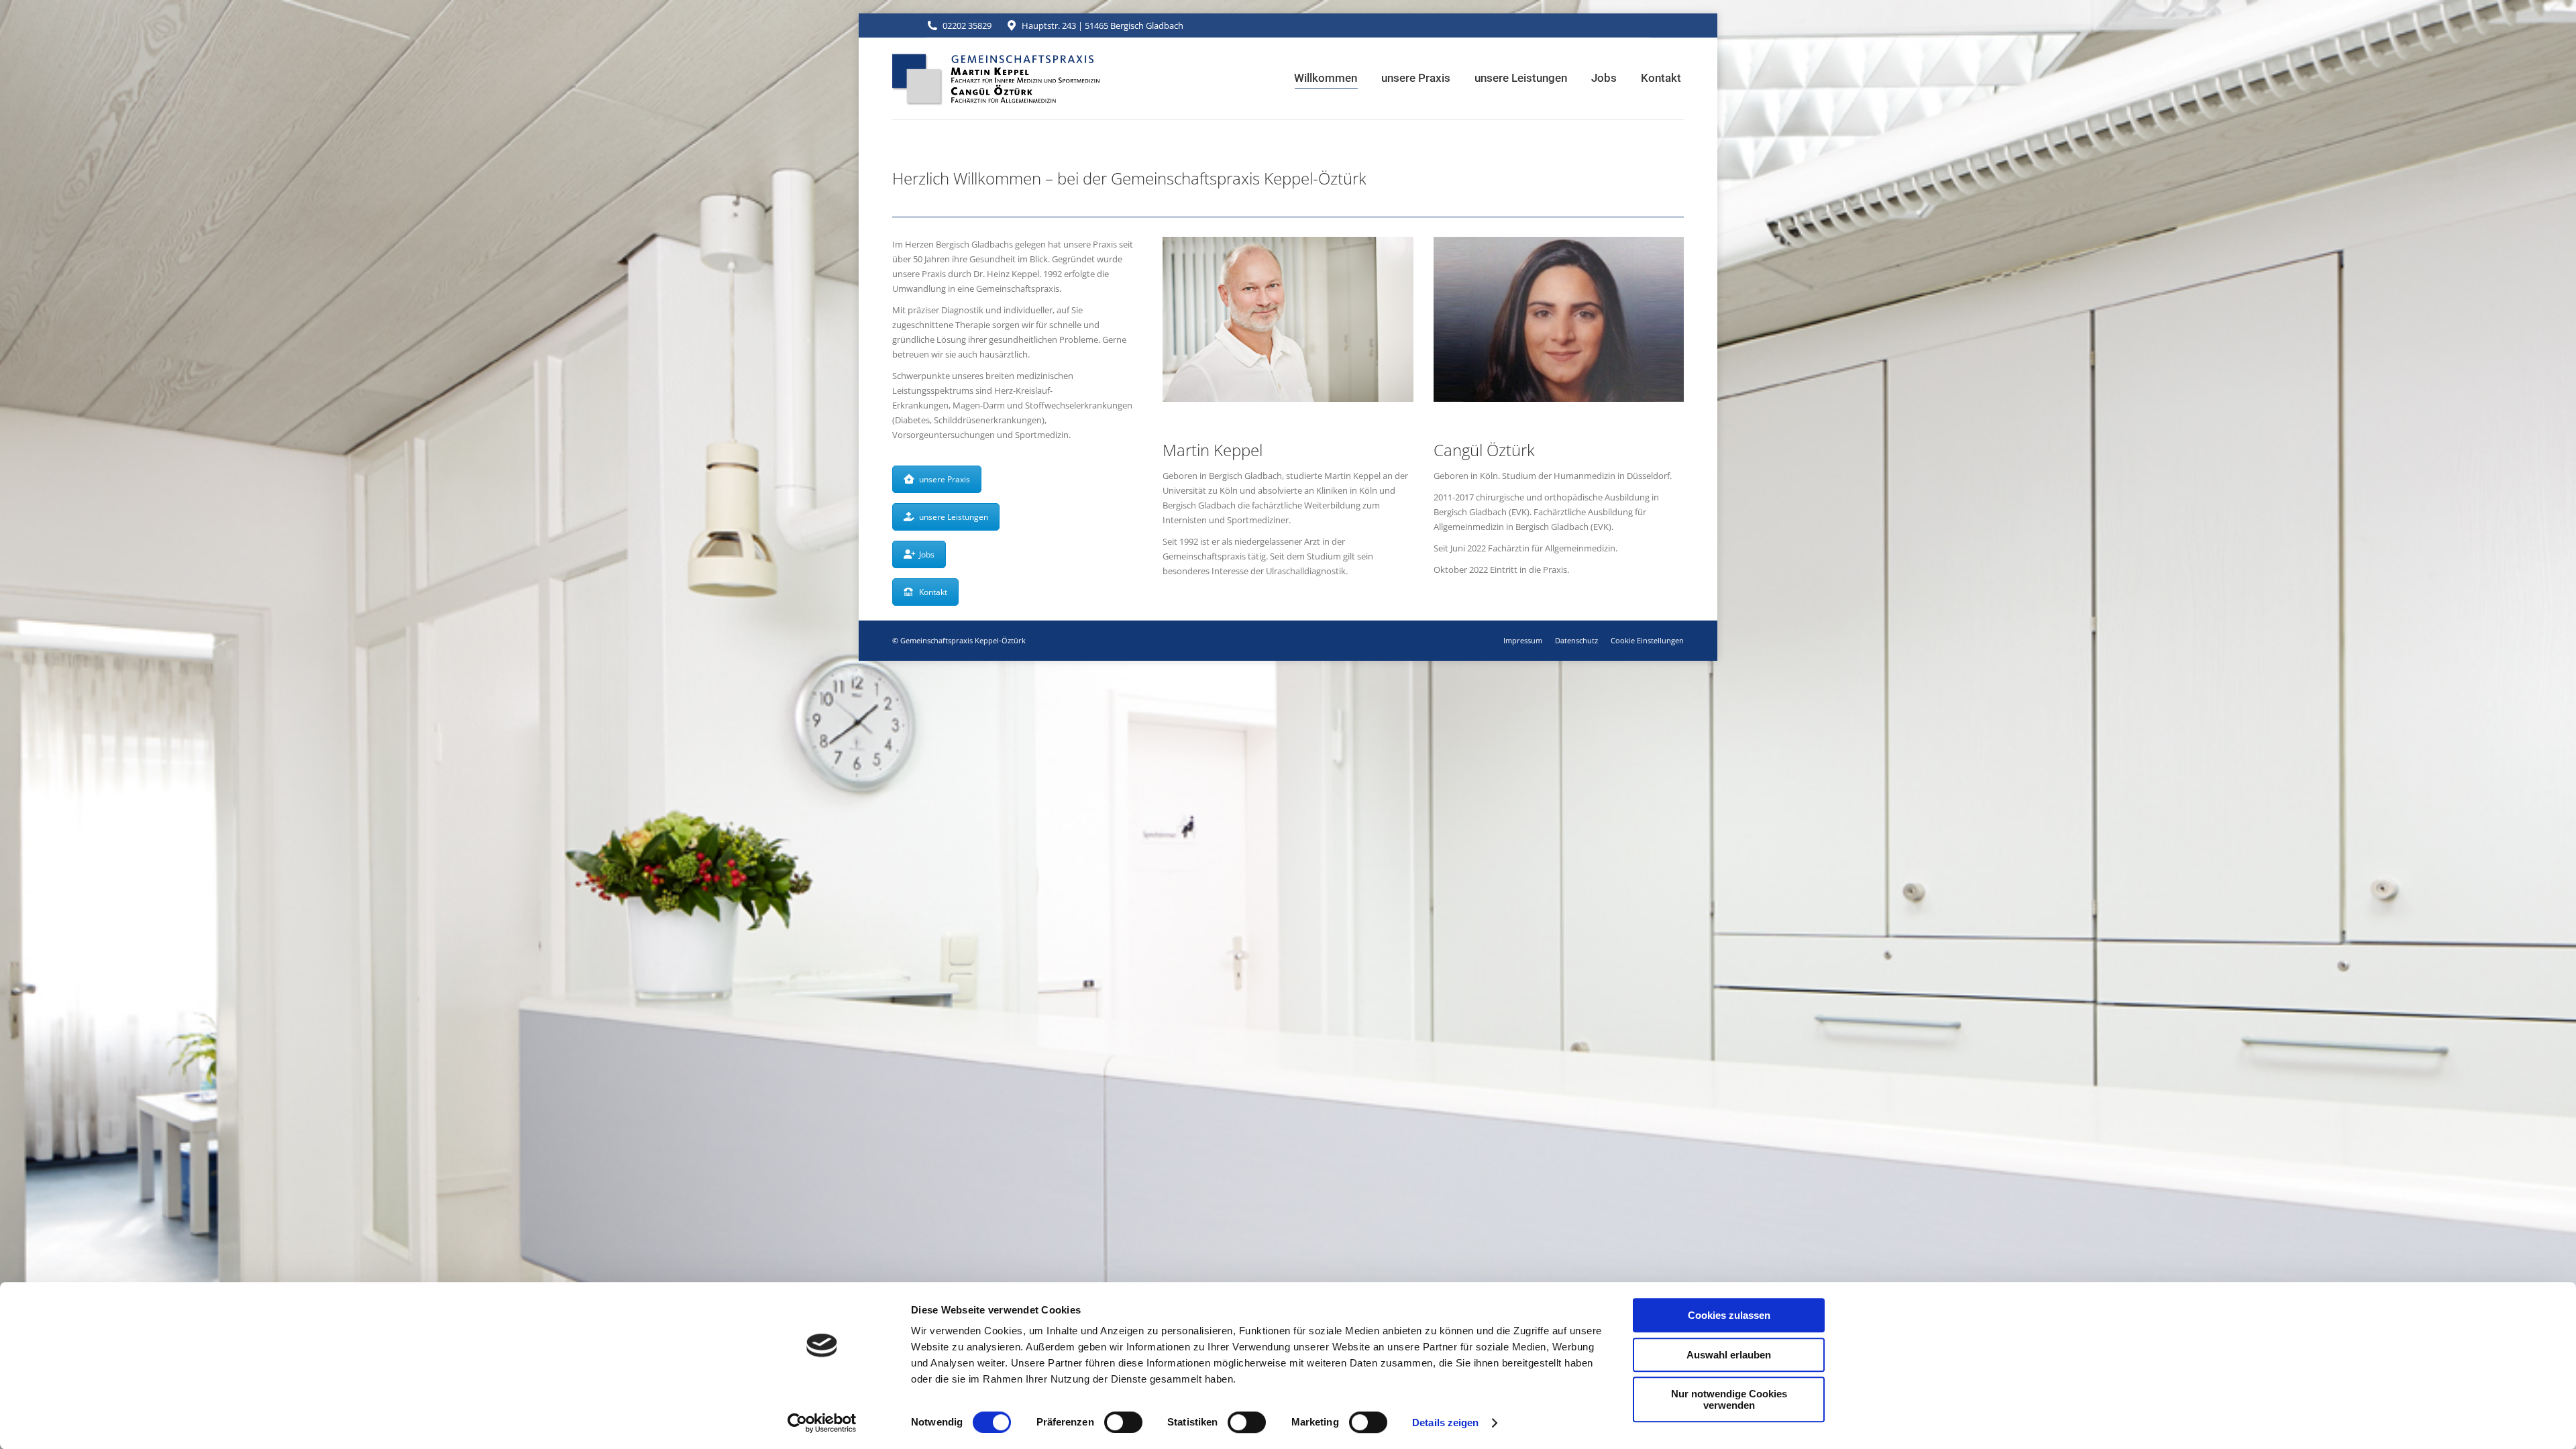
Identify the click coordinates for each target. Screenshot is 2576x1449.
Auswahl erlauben (1729, 1355)
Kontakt (933, 592)
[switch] (1123, 1422)
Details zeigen (1445, 1423)
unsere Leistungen (954, 517)
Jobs (927, 554)
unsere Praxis (945, 479)
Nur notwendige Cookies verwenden (1729, 1399)
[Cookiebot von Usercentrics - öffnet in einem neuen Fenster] (822, 1423)
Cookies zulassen (1729, 1315)
